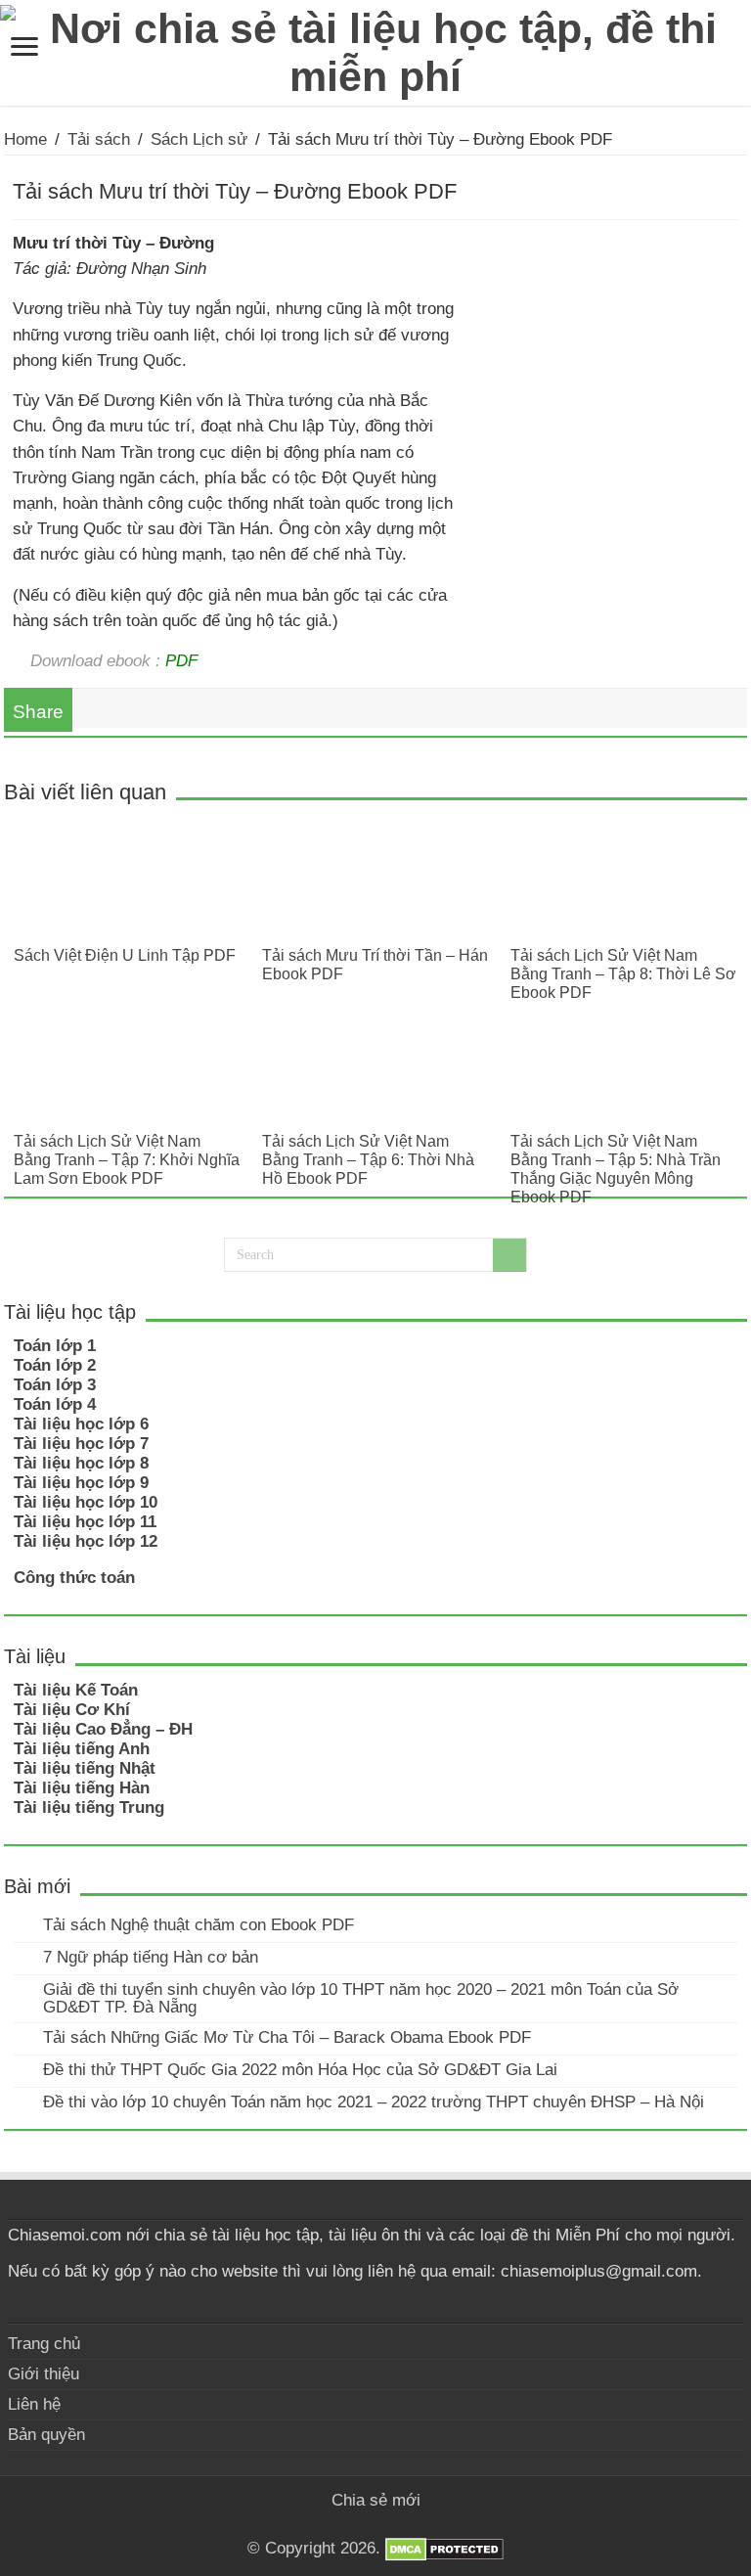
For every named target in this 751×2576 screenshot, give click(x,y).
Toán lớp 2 (55, 1365)
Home (25, 139)
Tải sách (99, 139)
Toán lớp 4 (55, 1404)
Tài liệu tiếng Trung (89, 1808)
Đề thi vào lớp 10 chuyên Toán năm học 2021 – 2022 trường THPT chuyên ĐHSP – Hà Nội (374, 2102)
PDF (181, 660)
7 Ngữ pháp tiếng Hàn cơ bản (151, 1957)
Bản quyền (46, 2435)
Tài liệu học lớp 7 (81, 1444)
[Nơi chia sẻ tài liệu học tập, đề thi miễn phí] (375, 49)
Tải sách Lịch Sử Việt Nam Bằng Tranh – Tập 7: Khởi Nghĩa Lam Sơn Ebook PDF (127, 1159)
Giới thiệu (44, 2374)
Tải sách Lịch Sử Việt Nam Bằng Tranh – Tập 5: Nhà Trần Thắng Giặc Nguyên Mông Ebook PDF (616, 1169)
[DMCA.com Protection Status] (444, 2549)
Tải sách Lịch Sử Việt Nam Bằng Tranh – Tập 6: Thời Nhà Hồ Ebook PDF (368, 1159)
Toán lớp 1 (55, 1346)
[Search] (509, 1255)
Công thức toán (74, 1578)
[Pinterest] (385, 2524)
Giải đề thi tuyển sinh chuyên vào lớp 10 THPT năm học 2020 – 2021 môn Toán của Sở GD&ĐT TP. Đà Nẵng (361, 1998)
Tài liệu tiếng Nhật (85, 1768)
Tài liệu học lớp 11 (85, 1522)
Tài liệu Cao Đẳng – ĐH (103, 1729)
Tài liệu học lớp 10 (86, 1502)
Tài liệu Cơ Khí (72, 1710)
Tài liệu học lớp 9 (81, 1483)
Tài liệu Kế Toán (76, 1690)
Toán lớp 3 (55, 1385)
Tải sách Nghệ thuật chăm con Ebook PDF (199, 1925)
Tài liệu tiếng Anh (82, 1749)
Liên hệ (34, 2404)
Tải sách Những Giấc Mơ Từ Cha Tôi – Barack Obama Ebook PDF (287, 2037)
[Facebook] (366, 2524)
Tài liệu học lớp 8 (81, 1463)
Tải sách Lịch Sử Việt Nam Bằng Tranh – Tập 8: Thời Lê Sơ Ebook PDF (623, 973)
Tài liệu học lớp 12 (86, 1541)
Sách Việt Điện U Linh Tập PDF (125, 955)
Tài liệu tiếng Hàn (82, 1788)
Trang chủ (44, 2344)
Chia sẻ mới (376, 2500)
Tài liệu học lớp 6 (81, 1424)
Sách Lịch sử (199, 139)
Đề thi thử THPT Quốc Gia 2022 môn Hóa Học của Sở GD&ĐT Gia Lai (300, 2070)
